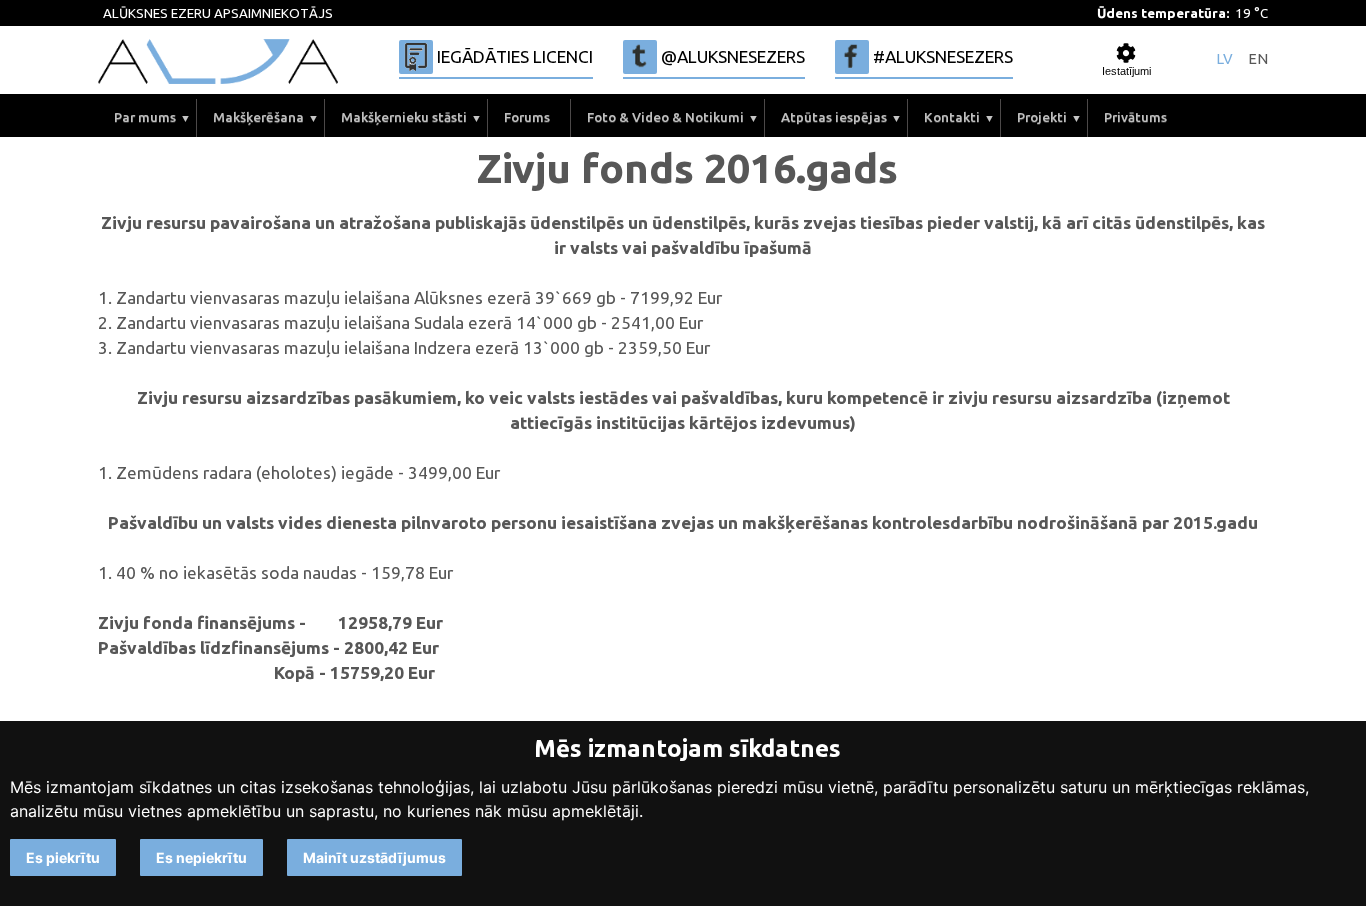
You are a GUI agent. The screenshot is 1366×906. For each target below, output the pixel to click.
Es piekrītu (63, 857)
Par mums (145, 117)
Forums (527, 117)
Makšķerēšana (258, 117)
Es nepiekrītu (201, 857)
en (1258, 59)
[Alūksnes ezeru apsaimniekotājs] (218, 61)
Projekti (1042, 117)
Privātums (1135, 117)
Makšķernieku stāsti (404, 117)
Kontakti (952, 117)
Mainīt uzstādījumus (374, 857)
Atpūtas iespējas (834, 117)
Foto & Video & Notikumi (665, 117)
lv (1224, 59)
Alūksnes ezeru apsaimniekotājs (218, 13)
